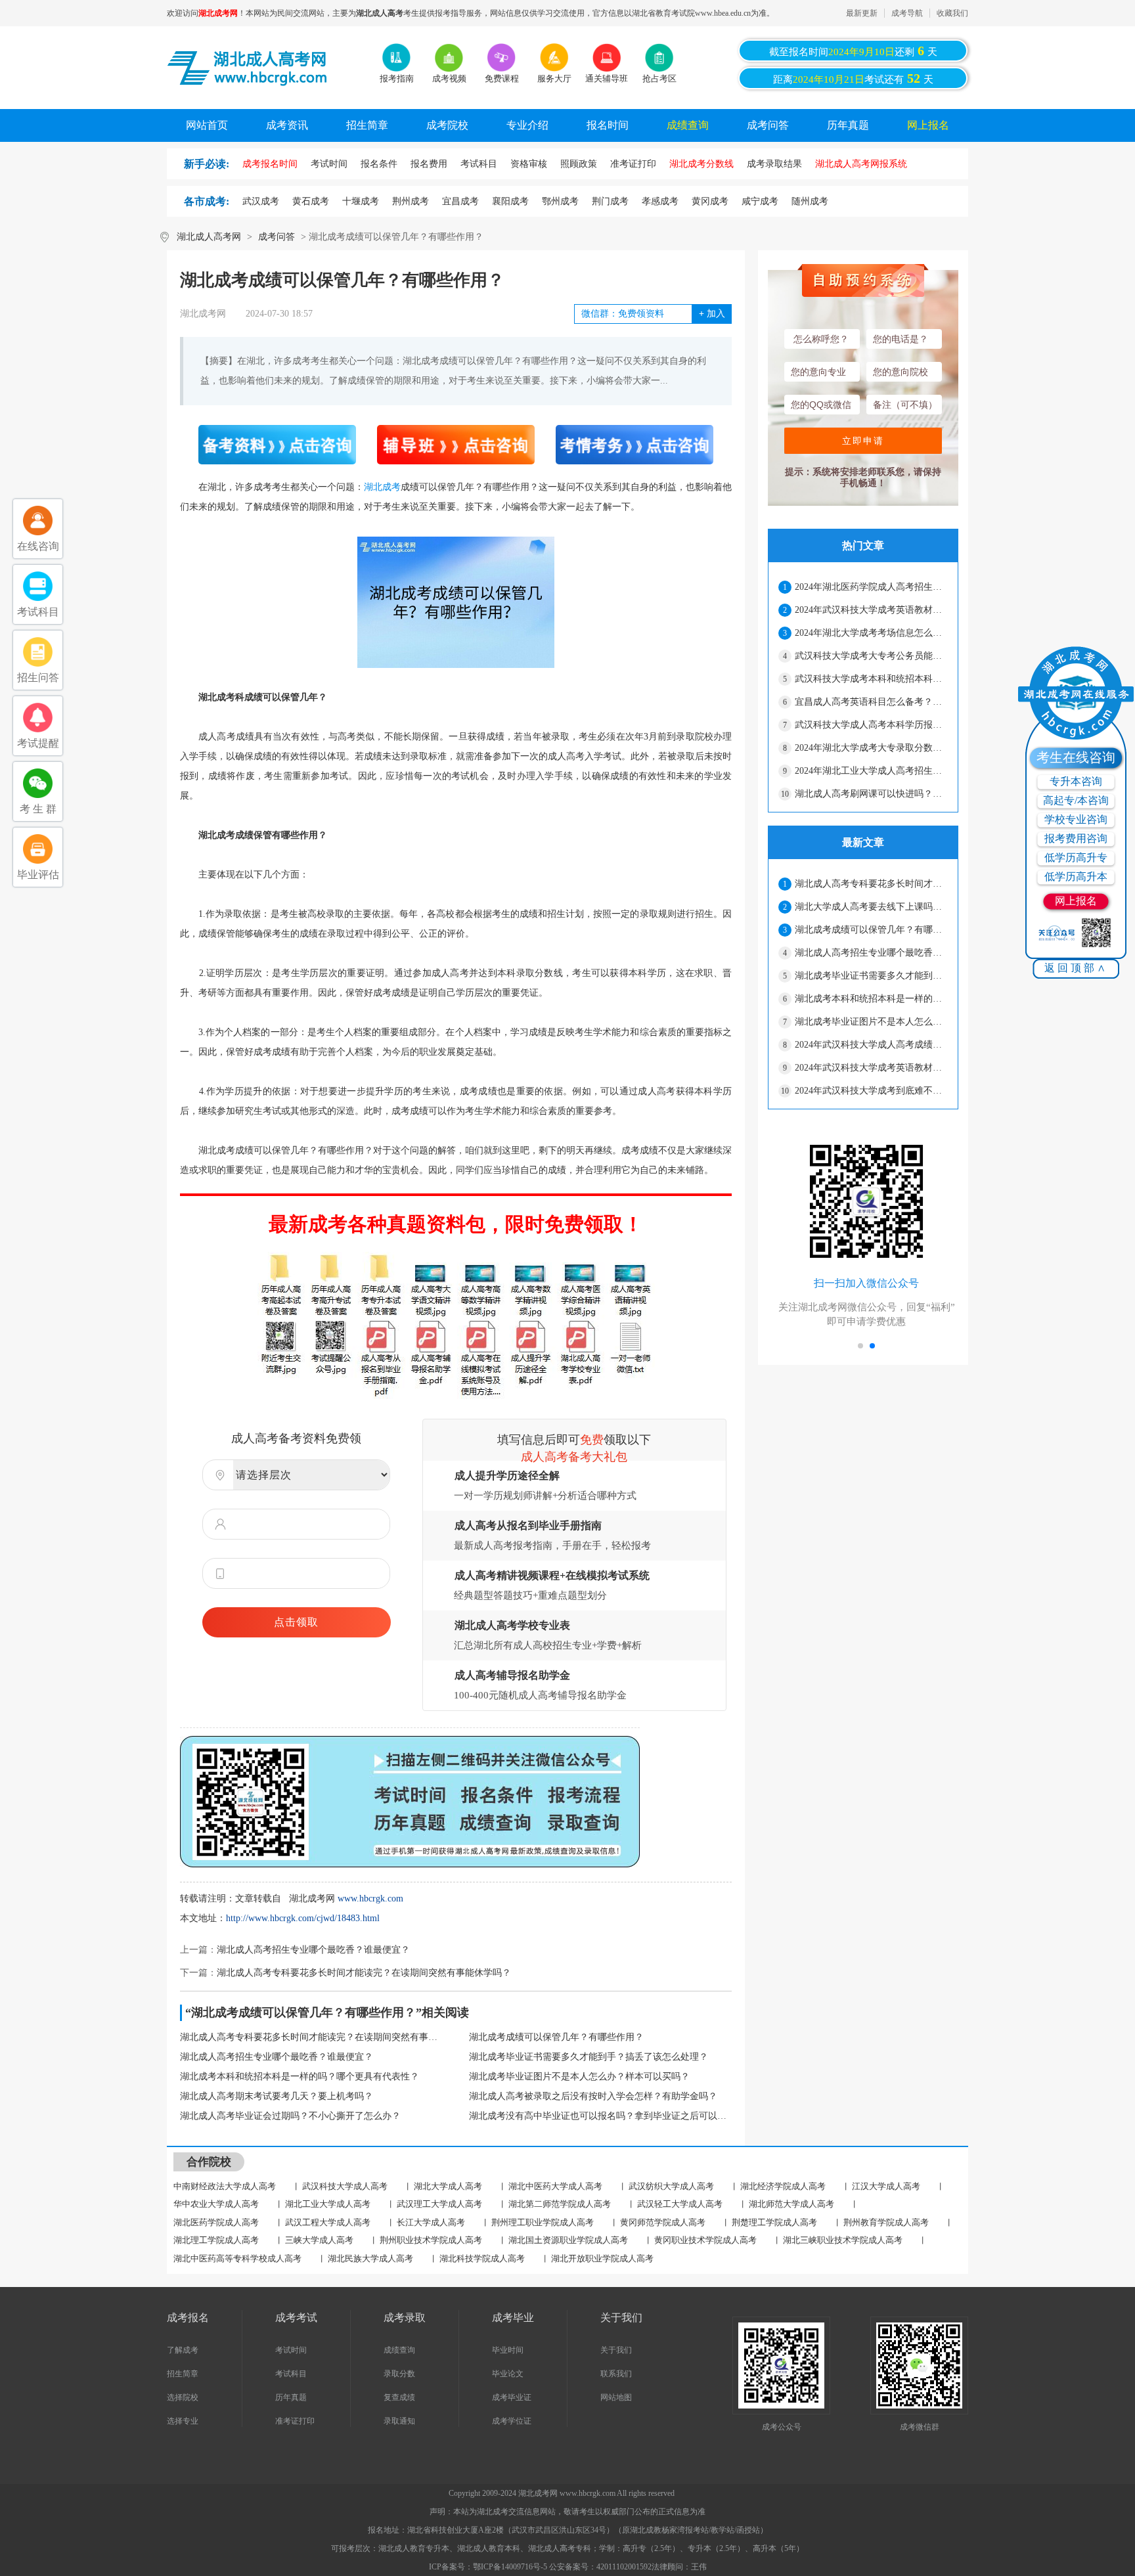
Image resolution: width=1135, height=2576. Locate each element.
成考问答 (768, 125)
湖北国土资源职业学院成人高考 (568, 2240)
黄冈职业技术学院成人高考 (705, 2240)
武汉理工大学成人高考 (439, 2204)
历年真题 (848, 125)
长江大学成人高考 (431, 2222)
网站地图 (616, 2397)
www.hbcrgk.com (370, 1899)
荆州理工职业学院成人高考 (543, 2222)
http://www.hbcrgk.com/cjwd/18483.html (303, 1918)
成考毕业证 (512, 2397)
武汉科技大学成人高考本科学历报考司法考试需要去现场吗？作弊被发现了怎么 (871, 725)
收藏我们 (952, 13)
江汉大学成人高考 (886, 2186)
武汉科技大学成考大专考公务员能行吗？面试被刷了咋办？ (871, 656)
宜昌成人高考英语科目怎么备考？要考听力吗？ (871, 702)
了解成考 (183, 2350)
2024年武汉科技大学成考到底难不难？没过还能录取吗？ (871, 1091)
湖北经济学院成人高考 (783, 2186)
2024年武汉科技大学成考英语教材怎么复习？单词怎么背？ (871, 610)
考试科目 (291, 2374)
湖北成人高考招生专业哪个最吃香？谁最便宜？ (313, 1950)
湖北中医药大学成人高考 (555, 2186)
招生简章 (367, 125)
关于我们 (616, 2350)
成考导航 (907, 13)
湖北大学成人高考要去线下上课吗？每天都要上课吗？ (871, 907)
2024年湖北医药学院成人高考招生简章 (871, 587)
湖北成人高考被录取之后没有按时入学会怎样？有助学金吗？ (593, 2096)
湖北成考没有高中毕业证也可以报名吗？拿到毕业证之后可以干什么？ (600, 2116)
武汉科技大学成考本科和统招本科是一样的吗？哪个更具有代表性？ (871, 679)
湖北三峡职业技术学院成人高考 (843, 2240)
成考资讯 (287, 125)
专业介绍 (527, 125)
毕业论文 (508, 2374)
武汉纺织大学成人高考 (671, 2186)
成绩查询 (688, 125)
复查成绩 (399, 2397)
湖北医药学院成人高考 (216, 2222)
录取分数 (399, 2374)
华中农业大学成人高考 (216, 2204)
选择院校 (183, 2397)
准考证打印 (295, 2421)
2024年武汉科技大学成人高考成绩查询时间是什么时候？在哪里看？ (871, 1045)
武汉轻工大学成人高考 (680, 2204)
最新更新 (862, 13)
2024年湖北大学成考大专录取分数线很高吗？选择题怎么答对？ (871, 748)
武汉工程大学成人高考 (328, 2222)
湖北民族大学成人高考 (370, 2258)
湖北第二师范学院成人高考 (560, 2204)
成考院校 (447, 125)
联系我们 (616, 2374)
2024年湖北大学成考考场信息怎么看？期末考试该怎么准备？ (871, 633)
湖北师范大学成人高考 (791, 2204)
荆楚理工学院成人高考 (774, 2222)
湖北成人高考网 (209, 237)
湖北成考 (382, 487)
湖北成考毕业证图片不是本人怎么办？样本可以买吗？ (579, 2076)
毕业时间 (508, 2350)
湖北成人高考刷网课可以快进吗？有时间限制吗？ (871, 794)
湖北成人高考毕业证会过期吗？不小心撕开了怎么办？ (290, 2116)
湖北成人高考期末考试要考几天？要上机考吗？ (277, 2096)
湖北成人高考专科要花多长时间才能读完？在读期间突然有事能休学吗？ (364, 1973)
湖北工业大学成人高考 (328, 2204)
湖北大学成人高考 (448, 2186)
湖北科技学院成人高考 (482, 2258)
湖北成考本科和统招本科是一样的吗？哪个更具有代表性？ (300, 2076)
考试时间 (291, 2350)
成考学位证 (512, 2421)
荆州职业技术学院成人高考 (431, 2240)
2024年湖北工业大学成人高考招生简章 (871, 771)
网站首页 (207, 125)
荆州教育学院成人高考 (886, 2222)
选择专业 (183, 2421)
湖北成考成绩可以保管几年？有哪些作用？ (556, 2037)
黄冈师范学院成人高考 (663, 2222)
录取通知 (399, 2421)
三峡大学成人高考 (319, 2240)
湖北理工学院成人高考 (216, 2240)
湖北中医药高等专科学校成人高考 (237, 2258)
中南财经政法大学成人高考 (225, 2186)
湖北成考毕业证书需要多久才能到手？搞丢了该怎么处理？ (589, 2057)
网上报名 (928, 125)
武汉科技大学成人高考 (345, 2186)
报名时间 (608, 125)
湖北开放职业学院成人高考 (602, 2258)
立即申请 (863, 441)
